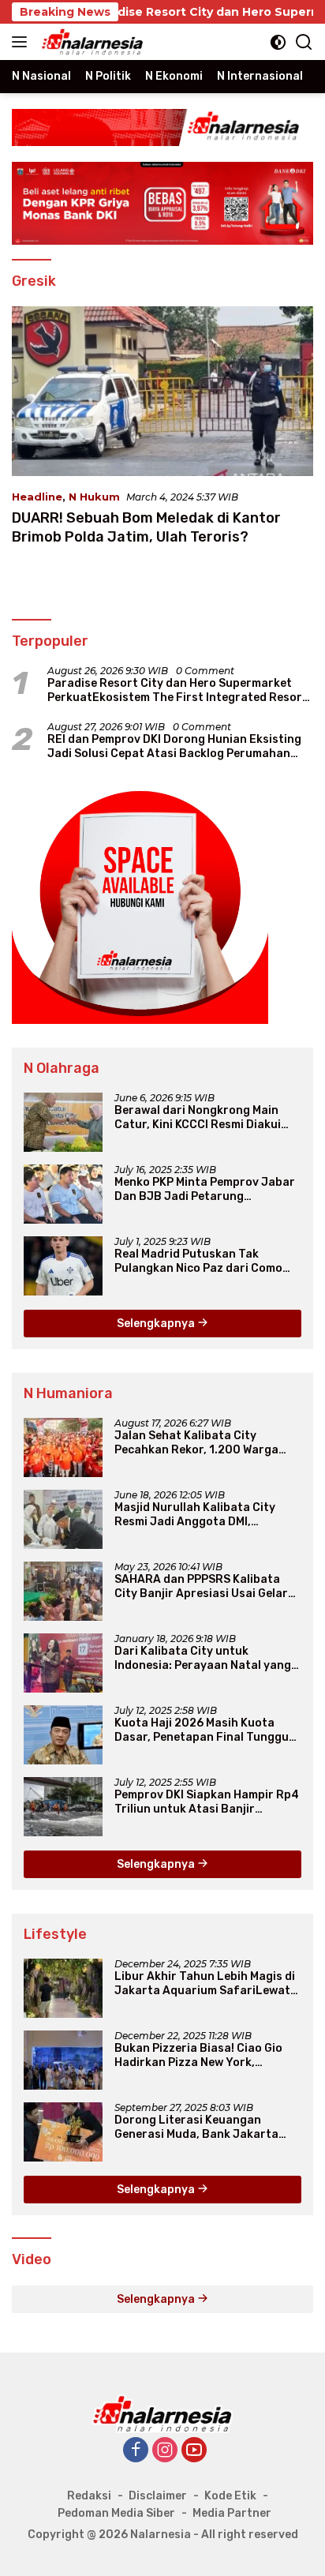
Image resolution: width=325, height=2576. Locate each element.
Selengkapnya (157, 1324)
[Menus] (22, 42)
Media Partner (232, 2513)
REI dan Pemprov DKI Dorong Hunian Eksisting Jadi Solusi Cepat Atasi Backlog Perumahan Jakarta (174, 747)
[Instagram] (165, 2451)
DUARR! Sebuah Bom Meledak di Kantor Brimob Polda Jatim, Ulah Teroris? (146, 527)
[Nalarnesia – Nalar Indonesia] (91, 42)
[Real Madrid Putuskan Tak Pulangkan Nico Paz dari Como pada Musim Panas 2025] (63, 1266)
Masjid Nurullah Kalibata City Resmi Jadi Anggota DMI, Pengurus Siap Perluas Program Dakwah (203, 1515)
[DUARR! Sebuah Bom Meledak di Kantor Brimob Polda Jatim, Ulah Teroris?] (162, 391)
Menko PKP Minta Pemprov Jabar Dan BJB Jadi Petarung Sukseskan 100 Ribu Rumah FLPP (206, 1190)
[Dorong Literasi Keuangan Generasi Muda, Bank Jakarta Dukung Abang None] (63, 2132)
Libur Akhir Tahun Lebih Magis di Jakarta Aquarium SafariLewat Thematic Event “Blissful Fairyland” (205, 1984)
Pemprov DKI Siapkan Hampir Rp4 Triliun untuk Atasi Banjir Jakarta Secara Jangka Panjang (207, 1802)
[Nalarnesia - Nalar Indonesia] (162, 2413)
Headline (37, 497)
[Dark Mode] (278, 42)
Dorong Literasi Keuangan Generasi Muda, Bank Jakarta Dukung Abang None (196, 2128)
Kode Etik (230, 2496)
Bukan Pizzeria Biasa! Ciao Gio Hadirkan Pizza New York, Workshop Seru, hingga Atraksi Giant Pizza (200, 2056)
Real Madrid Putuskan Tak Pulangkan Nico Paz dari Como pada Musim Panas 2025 (198, 1262)
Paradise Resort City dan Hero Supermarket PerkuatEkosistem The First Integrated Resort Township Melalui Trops (177, 691)
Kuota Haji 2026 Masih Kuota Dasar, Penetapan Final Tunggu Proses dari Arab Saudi (202, 1730)
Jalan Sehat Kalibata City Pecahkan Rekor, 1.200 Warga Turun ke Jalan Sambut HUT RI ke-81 (198, 1443)
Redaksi (89, 2496)
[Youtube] (194, 2451)
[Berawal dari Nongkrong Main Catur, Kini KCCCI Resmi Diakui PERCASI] (63, 1122)
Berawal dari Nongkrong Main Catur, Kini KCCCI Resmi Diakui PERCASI (198, 1118)
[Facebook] (136, 2451)
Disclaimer (158, 2496)
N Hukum (94, 497)
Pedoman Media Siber (116, 2513)
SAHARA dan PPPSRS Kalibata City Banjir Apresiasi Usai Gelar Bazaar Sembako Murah (201, 1587)
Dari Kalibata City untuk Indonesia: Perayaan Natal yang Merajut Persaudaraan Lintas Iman (203, 1659)
